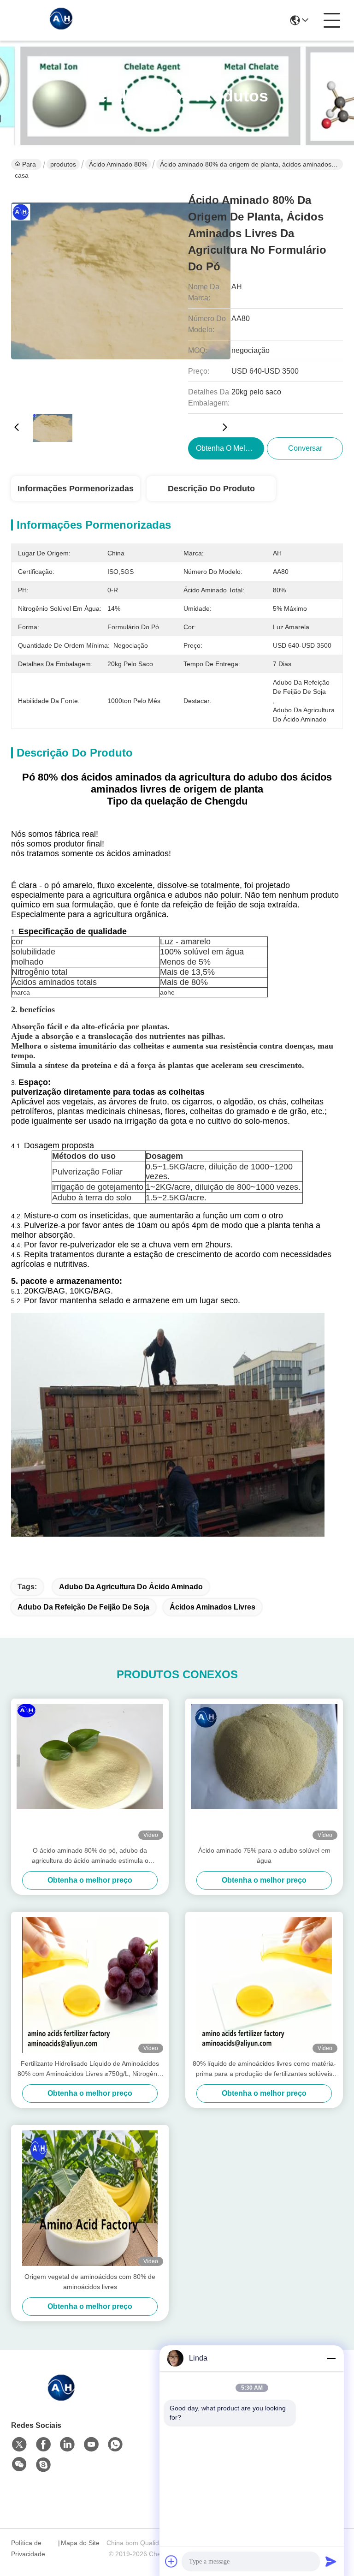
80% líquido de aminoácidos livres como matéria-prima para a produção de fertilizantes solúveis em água (264, 2069)
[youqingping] (43, 2465)
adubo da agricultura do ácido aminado (131, 1587)
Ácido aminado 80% (118, 164)
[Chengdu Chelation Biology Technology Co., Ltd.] (62, 20)
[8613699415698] (115, 2445)
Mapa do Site (80, 2543)
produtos (63, 164)
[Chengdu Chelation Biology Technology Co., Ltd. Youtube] (91, 2445)
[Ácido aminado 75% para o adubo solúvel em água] (264, 1772)
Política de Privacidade (28, 2548)
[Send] (331, 2561)
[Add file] (171, 2561)
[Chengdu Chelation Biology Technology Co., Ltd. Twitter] (19, 2445)
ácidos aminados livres (212, 1607)
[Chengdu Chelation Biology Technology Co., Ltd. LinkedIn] (67, 2445)
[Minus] (331, 2358)
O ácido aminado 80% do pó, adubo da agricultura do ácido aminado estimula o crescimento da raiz (90, 1856)
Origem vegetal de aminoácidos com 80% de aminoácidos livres (90, 2282)
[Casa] (62, 2398)
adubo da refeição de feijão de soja (83, 1607)
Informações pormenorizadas (76, 489)
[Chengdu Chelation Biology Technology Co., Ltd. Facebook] (43, 2445)
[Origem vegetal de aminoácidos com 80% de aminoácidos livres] (90, 2198)
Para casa (25, 165)
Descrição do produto (211, 489)
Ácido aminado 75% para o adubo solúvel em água (264, 1855)
